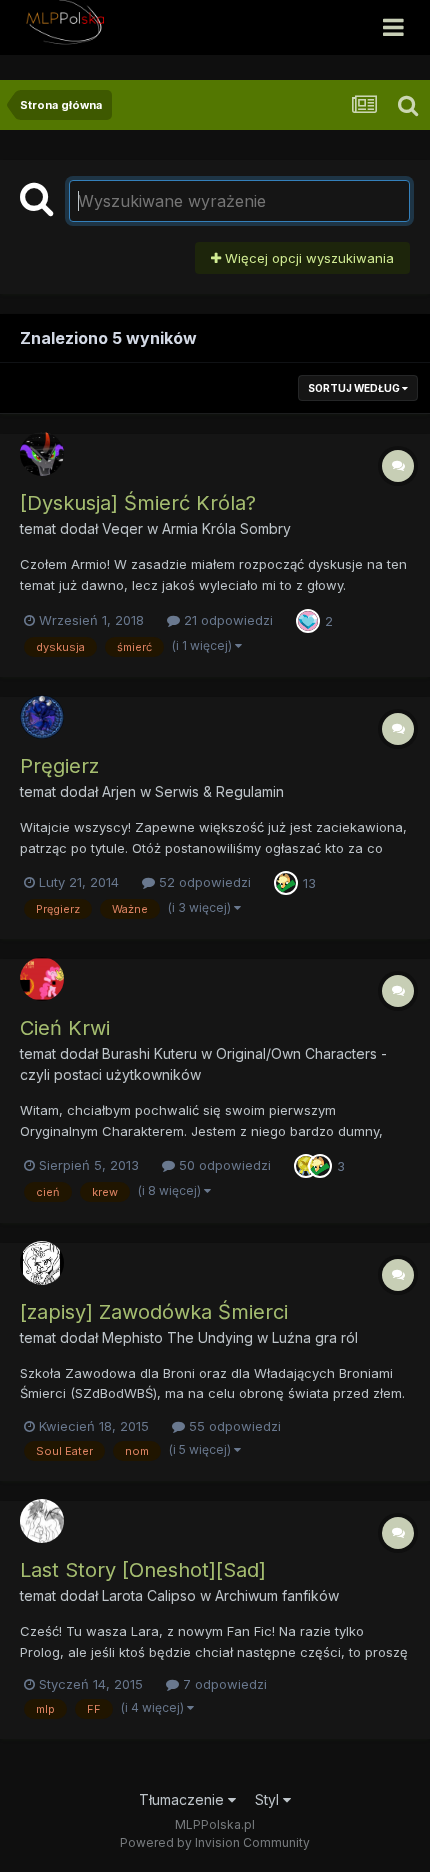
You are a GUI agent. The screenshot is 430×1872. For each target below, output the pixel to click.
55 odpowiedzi (233, 1426)
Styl (269, 1799)
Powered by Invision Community (215, 1842)
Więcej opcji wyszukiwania (307, 258)
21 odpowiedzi (226, 620)
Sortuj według (355, 388)
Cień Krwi (65, 1028)
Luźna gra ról (315, 1337)
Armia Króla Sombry (226, 528)
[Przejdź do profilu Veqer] (42, 454)
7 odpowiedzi (223, 1684)
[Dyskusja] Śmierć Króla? (138, 503)
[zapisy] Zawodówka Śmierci (154, 1312)
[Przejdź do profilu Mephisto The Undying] (42, 1263)
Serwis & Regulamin (219, 791)
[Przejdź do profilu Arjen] (42, 717)
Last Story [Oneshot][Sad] (143, 1570)
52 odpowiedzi (203, 882)
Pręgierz (59, 766)
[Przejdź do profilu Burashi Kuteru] (42, 979)
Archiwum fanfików (277, 1595)
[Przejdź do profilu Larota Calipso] (42, 1521)
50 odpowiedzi (223, 1165)
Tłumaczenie (183, 1799)
